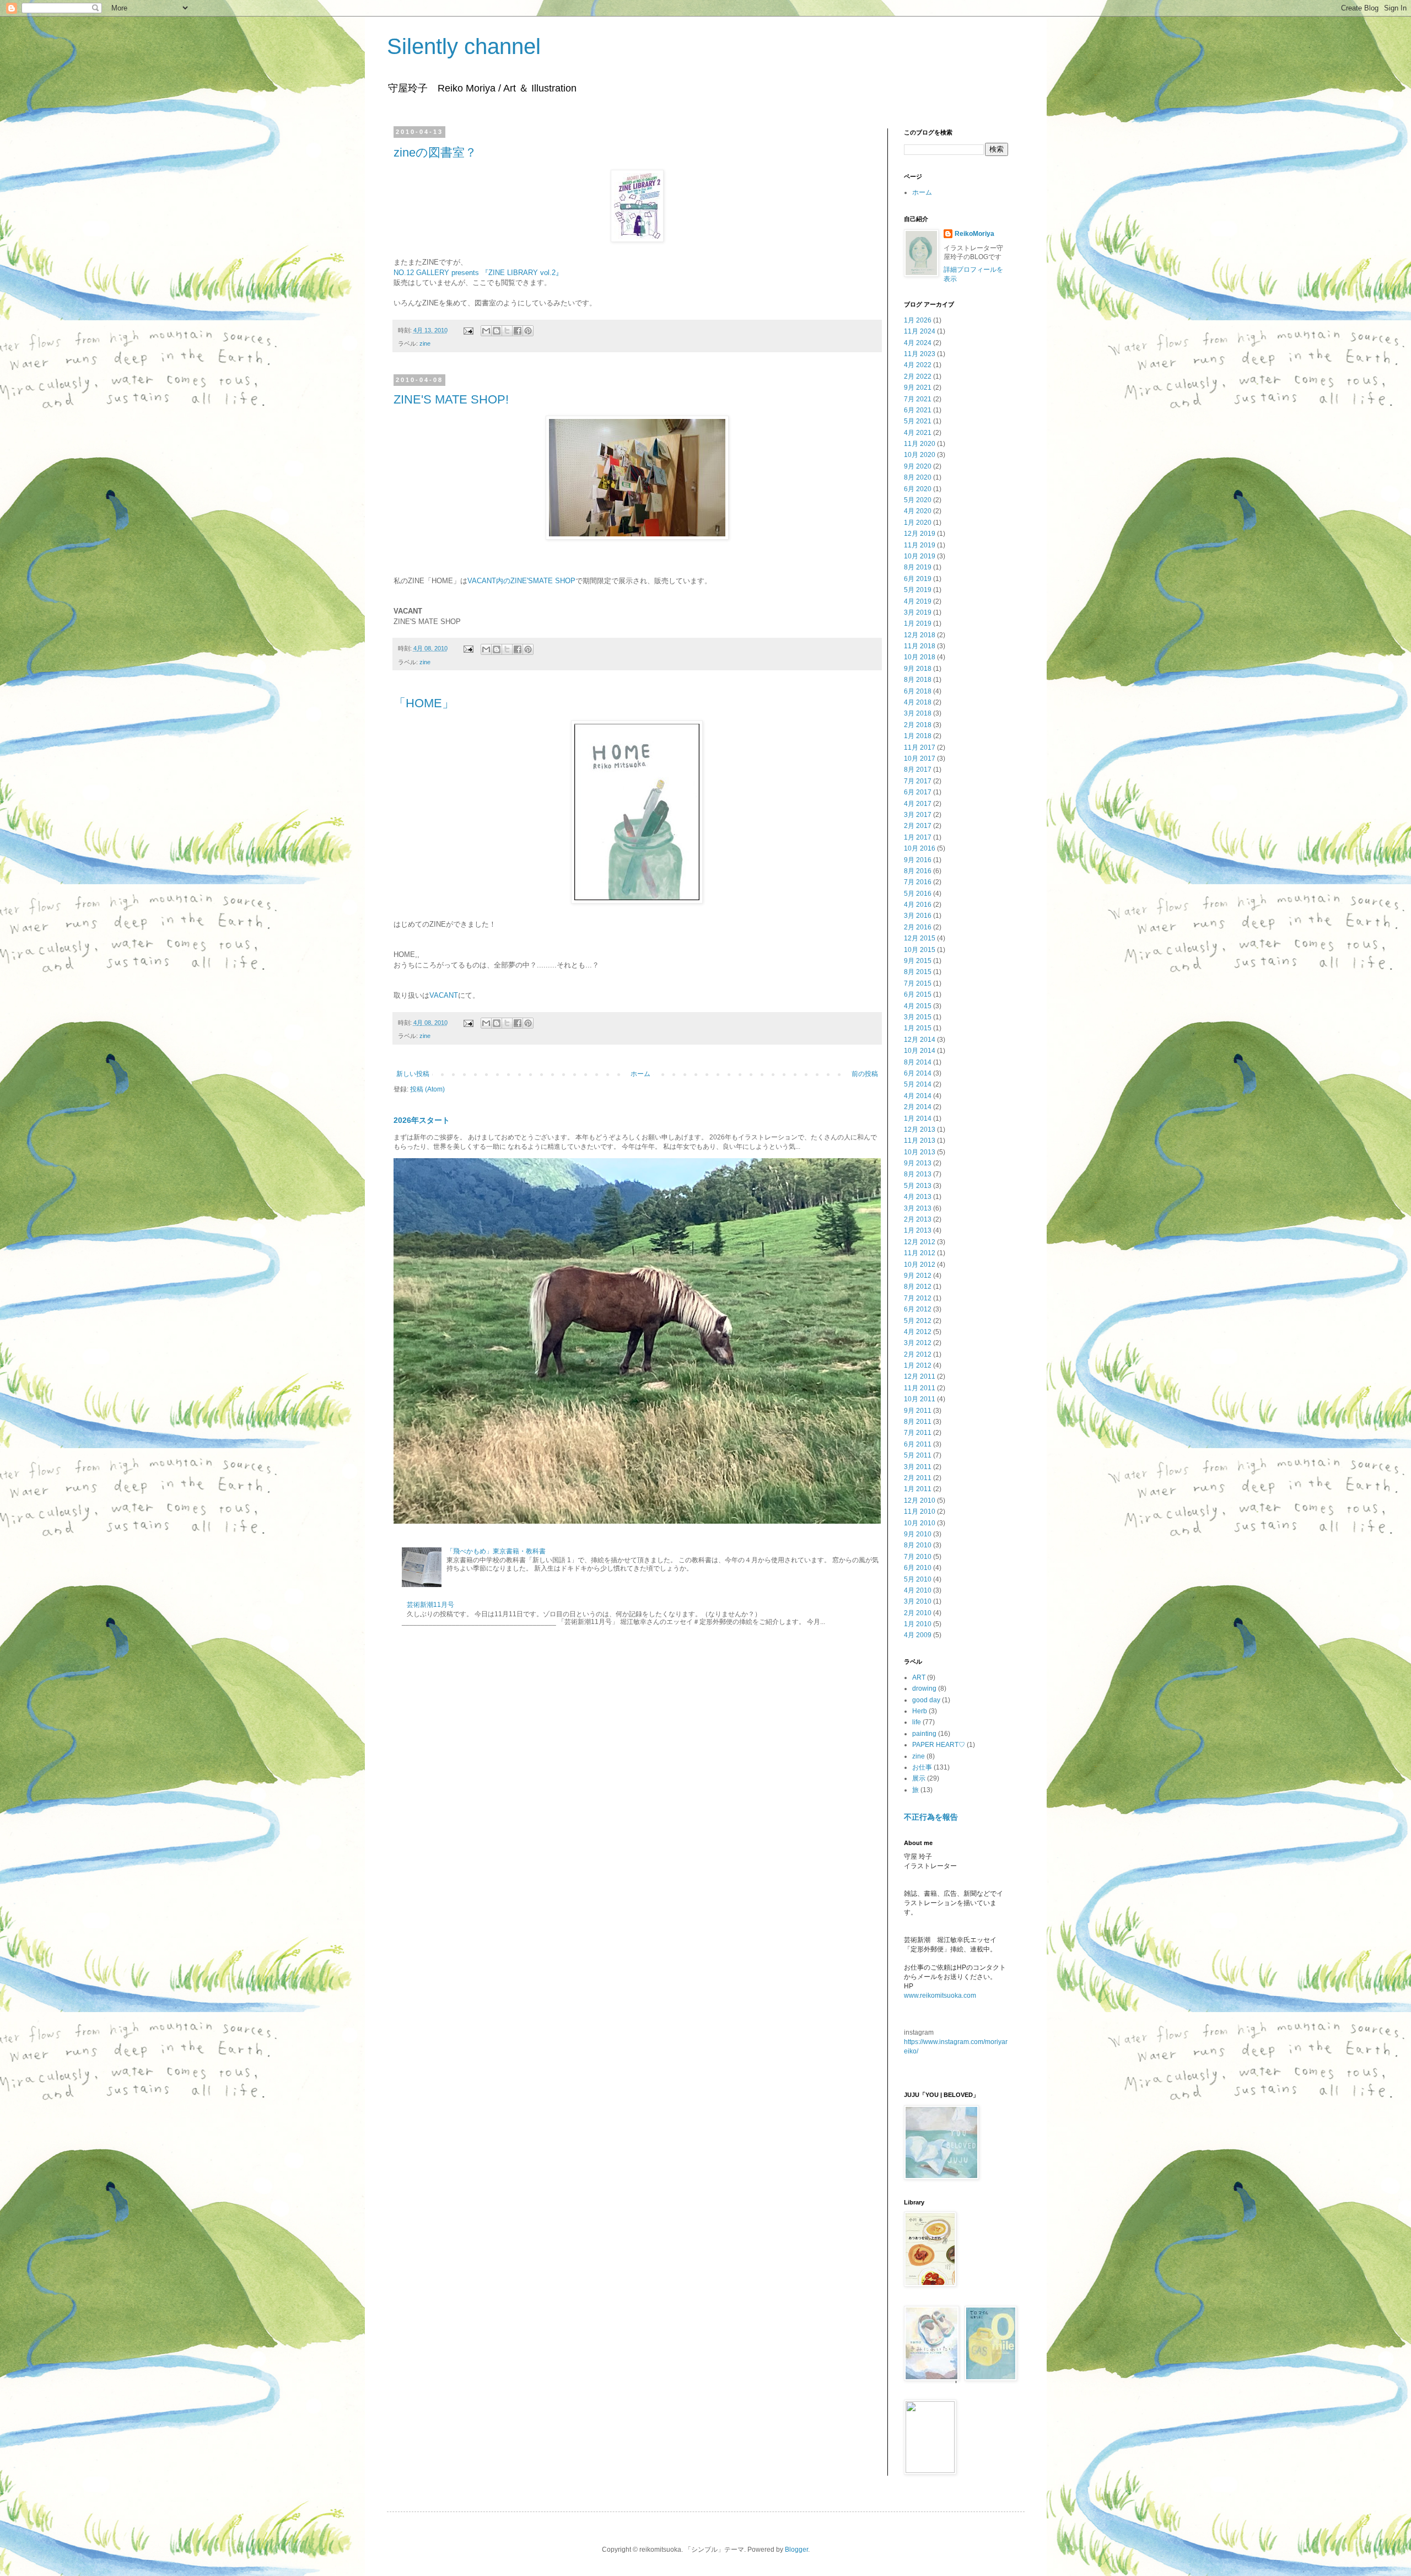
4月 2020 (918, 511)
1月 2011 (918, 1489)
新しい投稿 (413, 1074)
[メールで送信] (486, 331)
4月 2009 (918, 1635)
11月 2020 (920, 444)
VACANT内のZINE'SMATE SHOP (521, 581)
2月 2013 (918, 1219)
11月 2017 (920, 747)
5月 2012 (918, 1321)
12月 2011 (920, 1376)
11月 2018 (920, 646)
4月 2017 (918, 804)
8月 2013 (918, 1174)
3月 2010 (918, 1601)
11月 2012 (920, 1253)
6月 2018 (918, 691)
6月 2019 (918, 579)
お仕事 (922, 1767)
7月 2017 (918, 781)
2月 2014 (918, 1107)
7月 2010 (918, 1557)
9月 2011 (918, 1411)
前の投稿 (865, 1074)
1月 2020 (918, 523)
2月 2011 (918, 1478)
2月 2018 (918, 725)
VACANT (444, 995)
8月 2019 (918, 567)
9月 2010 (918, 1534)
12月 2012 (920, 1242)
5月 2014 (918, 1084)
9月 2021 (918, 388)
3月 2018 (918, 713)
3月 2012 (918, 1343)
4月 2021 (918, 433)
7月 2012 (918, 1298)
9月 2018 (918, 669)
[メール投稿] (468, 330)
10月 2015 (920, 950)
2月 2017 (918, 826)
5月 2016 (918, 894)
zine (425, 343)
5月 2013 (918, 1186)
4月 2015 (918, 1006)
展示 (919, 1778)
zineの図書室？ (435, 152)
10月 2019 (920, 556)
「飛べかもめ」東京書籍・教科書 (496, 1551)
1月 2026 (918, 320)
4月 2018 (918, 702)
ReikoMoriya (974, 234)
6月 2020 (918, 489)
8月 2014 (918, 1062)
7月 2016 (918, 882)
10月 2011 (920, 1399)
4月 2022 (918, 365)
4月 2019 (918, 601)
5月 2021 (918, 421)
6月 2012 (918, 1309)
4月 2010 (918, 1590)
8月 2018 (918, 680)
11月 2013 (920, 1141)
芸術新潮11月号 (430, 1605)
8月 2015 (918, 972)
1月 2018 (918, 736)
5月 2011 (918, 1455)
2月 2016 (918, 927)
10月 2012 (920, 1265)
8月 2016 (918, 871)
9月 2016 (918, 860)
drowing (924, 1688)
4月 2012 (918, 1332)
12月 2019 (920, 534)
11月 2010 (920, 1512)
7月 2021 (918, 399)
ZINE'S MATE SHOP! (451, 399)
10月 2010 (920, 1523)
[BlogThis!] (497, 331)
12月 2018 (920, 635)
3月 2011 (918, 1467)
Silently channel (464, 46)
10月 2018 (920, 657)
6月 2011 (918, 1444)
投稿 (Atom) (427, 1089)
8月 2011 (918, 1422)
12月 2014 (920, 1040)
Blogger (796, 2550)
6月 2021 (918, 410)
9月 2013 (918, 1163)
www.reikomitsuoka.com (940, 1996)
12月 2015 (920, 938)
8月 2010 (918, 1545)
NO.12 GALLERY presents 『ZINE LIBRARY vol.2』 (478, 273)
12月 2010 (920, 1501)
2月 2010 (918, 1613)
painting (924, 1734)
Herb (920, 1711)
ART (919, 1677)
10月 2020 (920, 455)
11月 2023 (920, 354)
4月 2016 (918, 905)
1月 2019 (918, 623)
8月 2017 (918, 770)
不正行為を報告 (931, 1817)
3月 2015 (918, 1017)
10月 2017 (920, 759)
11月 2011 (920, 1388)
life (917, 1722)
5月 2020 (918, 500)
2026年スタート (422, 1120)
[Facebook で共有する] (518, 331)
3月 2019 (918, 612)
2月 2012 (918, 1354)
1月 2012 (918, 1365)
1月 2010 (918, 1624)
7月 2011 (918, 1433)
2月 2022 (918, 377)
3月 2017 (918, 815)
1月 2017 (918, 837)
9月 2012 (918, 1276)
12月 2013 (920, 1130)
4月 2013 (918, 1197)
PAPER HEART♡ (939, 1745)
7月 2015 (918, 983)
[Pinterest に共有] (528, 331)
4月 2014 (918, 1096)
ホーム (640, 1074)
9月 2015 (918, 961)
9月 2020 (918, 466)
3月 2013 (918, 1208)
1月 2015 (918, 1028)
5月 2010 (918, 1579)
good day (926, 1700)
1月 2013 (918, 1230)
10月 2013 (920, 1152)
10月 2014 (920, 1051)
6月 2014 (918, 1073)
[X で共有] (507, 331)
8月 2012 (918, 1287)
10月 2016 (920, 848)
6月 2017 (918, 792)
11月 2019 (920, 545)
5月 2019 (918, 590)
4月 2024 (918, 343)
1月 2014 (918, 1118)
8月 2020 (918, 477)
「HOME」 (424, 703)
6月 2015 (918, 994)
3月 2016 (918, 916)
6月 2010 (918, 1568)
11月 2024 (920, 331)
